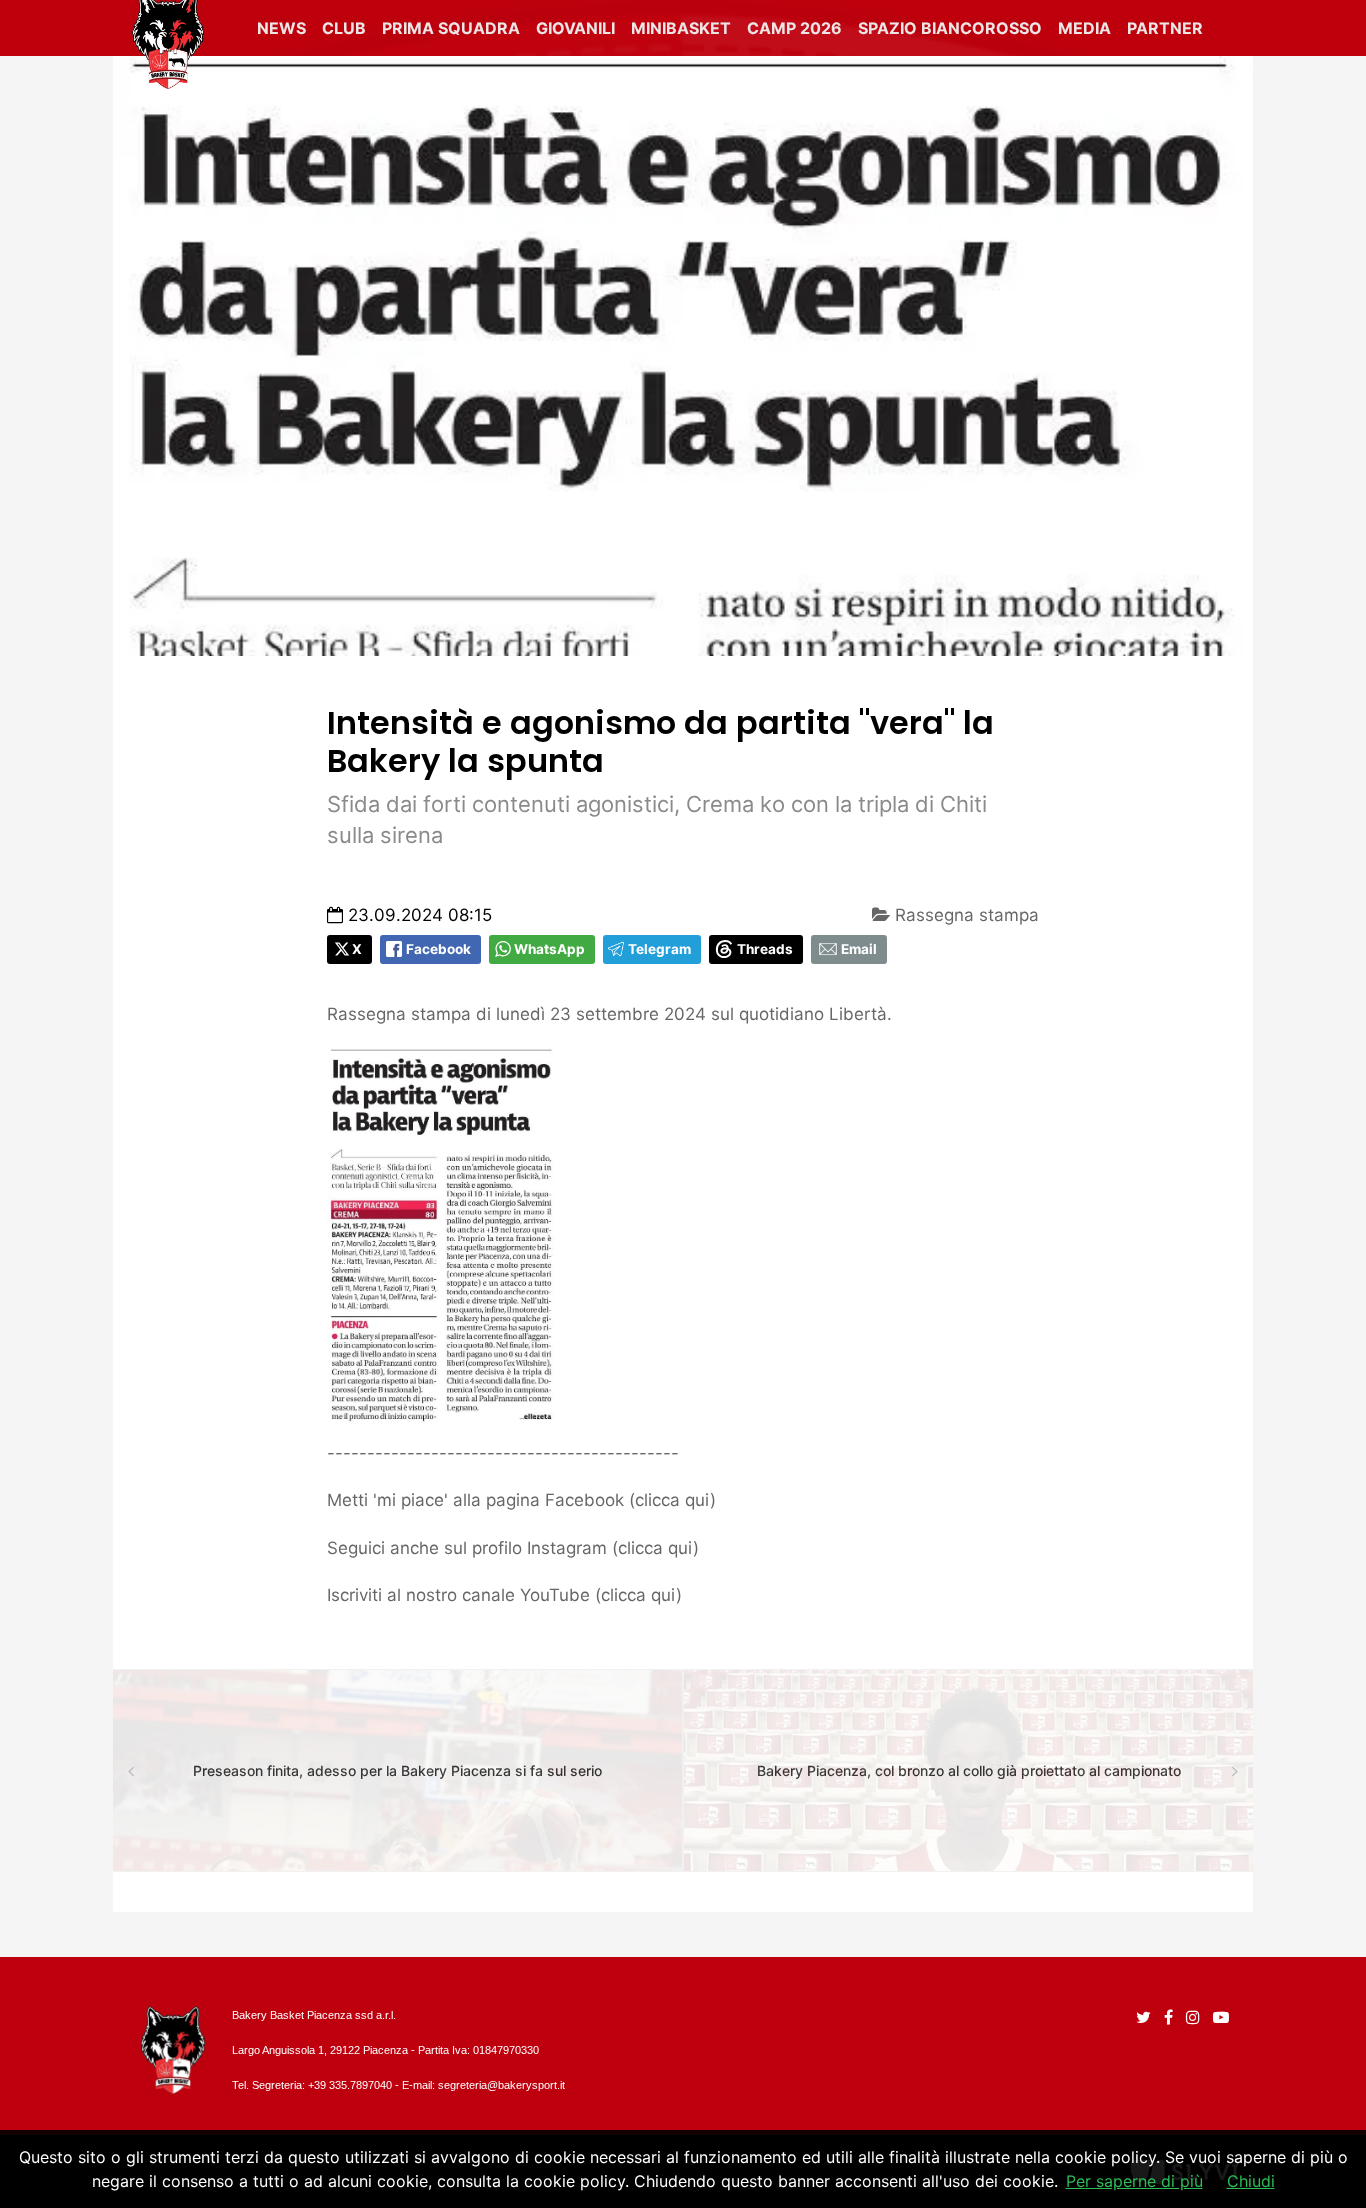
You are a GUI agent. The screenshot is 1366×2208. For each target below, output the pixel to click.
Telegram (659, 949)
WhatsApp (549, 949)
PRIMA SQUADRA (451, 28)
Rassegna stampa (964, 915)
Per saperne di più (1134, 2181)
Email (859, 949)
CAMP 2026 (794, 28)
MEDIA (1084, 28)
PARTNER (1165, 28)
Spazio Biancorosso (950, 28)
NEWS (281, 28)
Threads (765, 949)
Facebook (438, 949)
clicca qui (672, 1500)
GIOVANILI (575, 28)
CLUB (344, 28)
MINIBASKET (681, 28)
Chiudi (1251, 2181)
